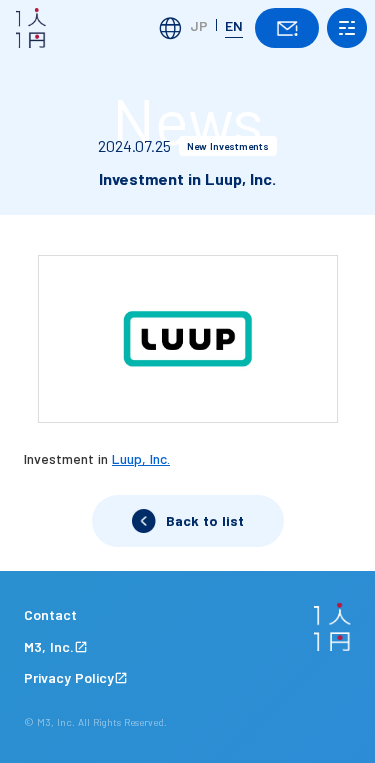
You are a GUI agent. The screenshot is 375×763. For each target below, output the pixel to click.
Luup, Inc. (141, 458)
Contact (50, 614)
